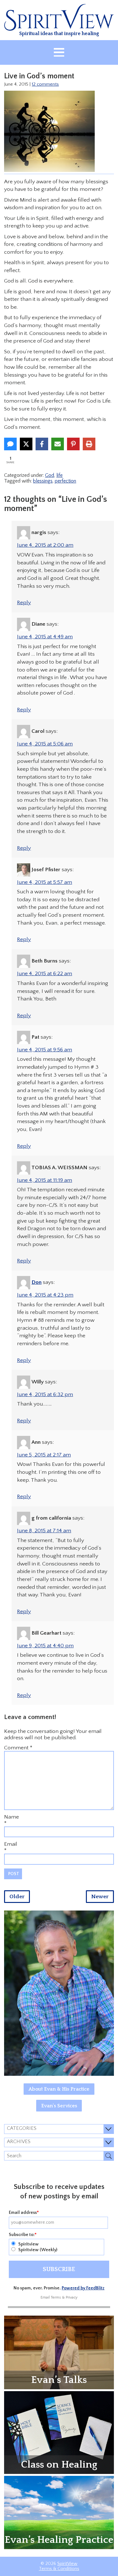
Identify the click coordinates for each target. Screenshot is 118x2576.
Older (17, 1897)
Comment (18, 1748)
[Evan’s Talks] (59, 2352)
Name (11, 1817)
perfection (65, 481)
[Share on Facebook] (42, 444)
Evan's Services (59, 2106)
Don (37, 1282)
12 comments (45, 84)
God (50, 475)
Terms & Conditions (59, 2569)
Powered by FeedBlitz (83, 2288)
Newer (100, 1897)
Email (11, 1844)
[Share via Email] (58, 444)
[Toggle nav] (59, 52)
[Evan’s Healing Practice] (59, 2512)
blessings (43, 481)
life (59, 475)
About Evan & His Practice (59, 2089)
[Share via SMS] (10, 444)
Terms (56, 2297)
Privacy (72, 2297)
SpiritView (67, 2564)
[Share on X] (26, 444)
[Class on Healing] (59, 2432)
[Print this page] (89, 444)
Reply (24, 603)
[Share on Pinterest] (73, 444)
